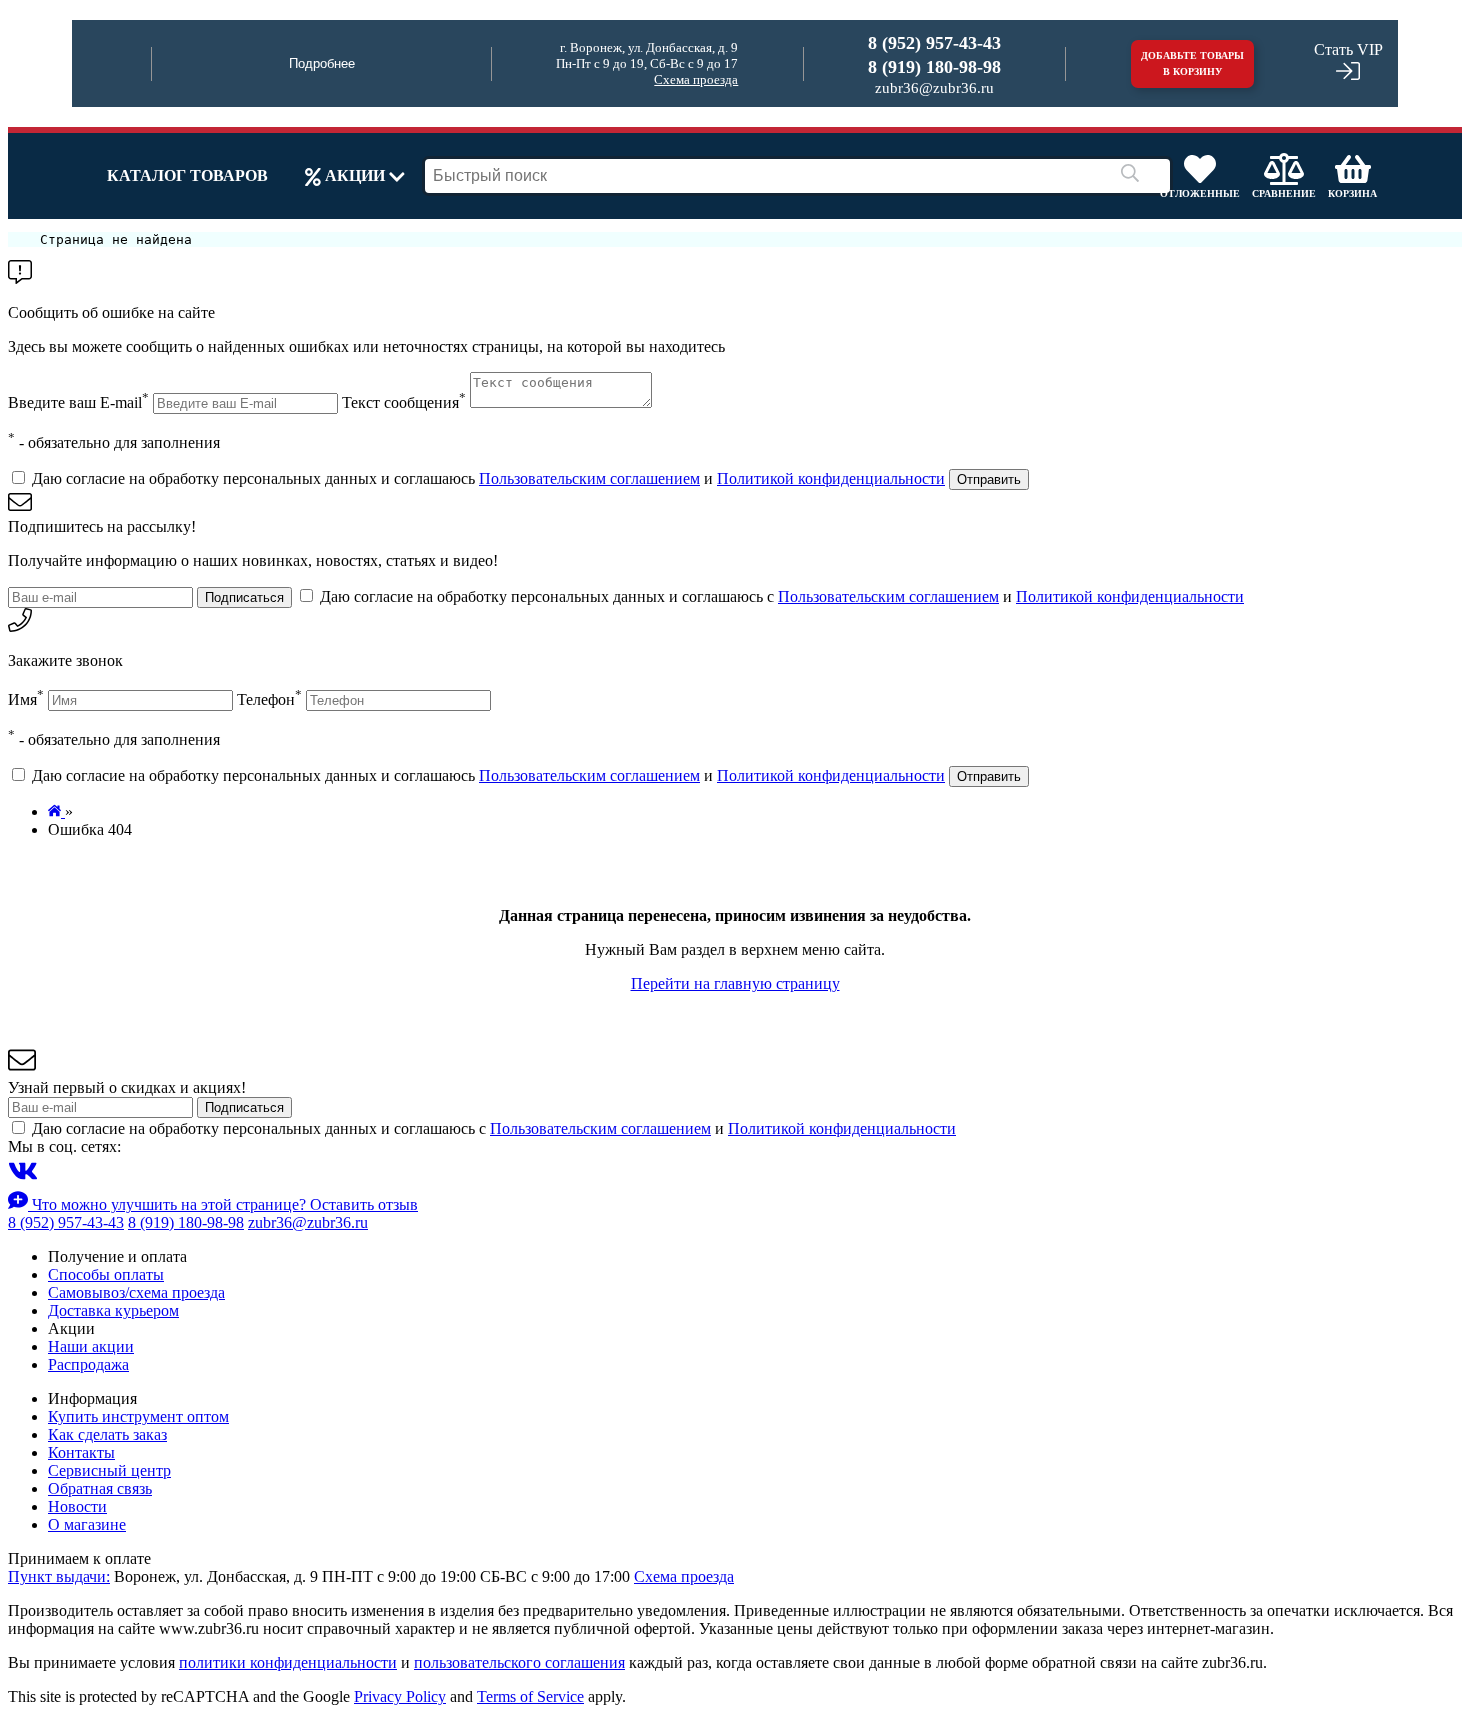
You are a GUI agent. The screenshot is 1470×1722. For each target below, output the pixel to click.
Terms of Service (530, 1696)
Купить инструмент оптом (138, 1416)
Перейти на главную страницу (735, 983)
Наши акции (91, 1346)
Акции (355, 175)
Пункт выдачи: (59, 1576)
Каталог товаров (187, 175)
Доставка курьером (113, 1310)
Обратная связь (100, 1488)
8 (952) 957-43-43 (934, 43)
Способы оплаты (106, 1274)
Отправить (989, 479)
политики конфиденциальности (288, 1662)
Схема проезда (696, 79)
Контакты (81, 1452)
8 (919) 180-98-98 (934, 67)
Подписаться (244, 597)
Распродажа (88, 1364)
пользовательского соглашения (519, 1662)
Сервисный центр (109, 1470)
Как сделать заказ (107, 1434)
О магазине (87, 1524)
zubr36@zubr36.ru (934, 88)
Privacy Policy (400, 1696)
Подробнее (322, 63)
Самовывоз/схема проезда (136, 1292)
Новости (77, 1506)
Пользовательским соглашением (589, 478)
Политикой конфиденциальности (831, 478)
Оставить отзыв (364, 1204)
